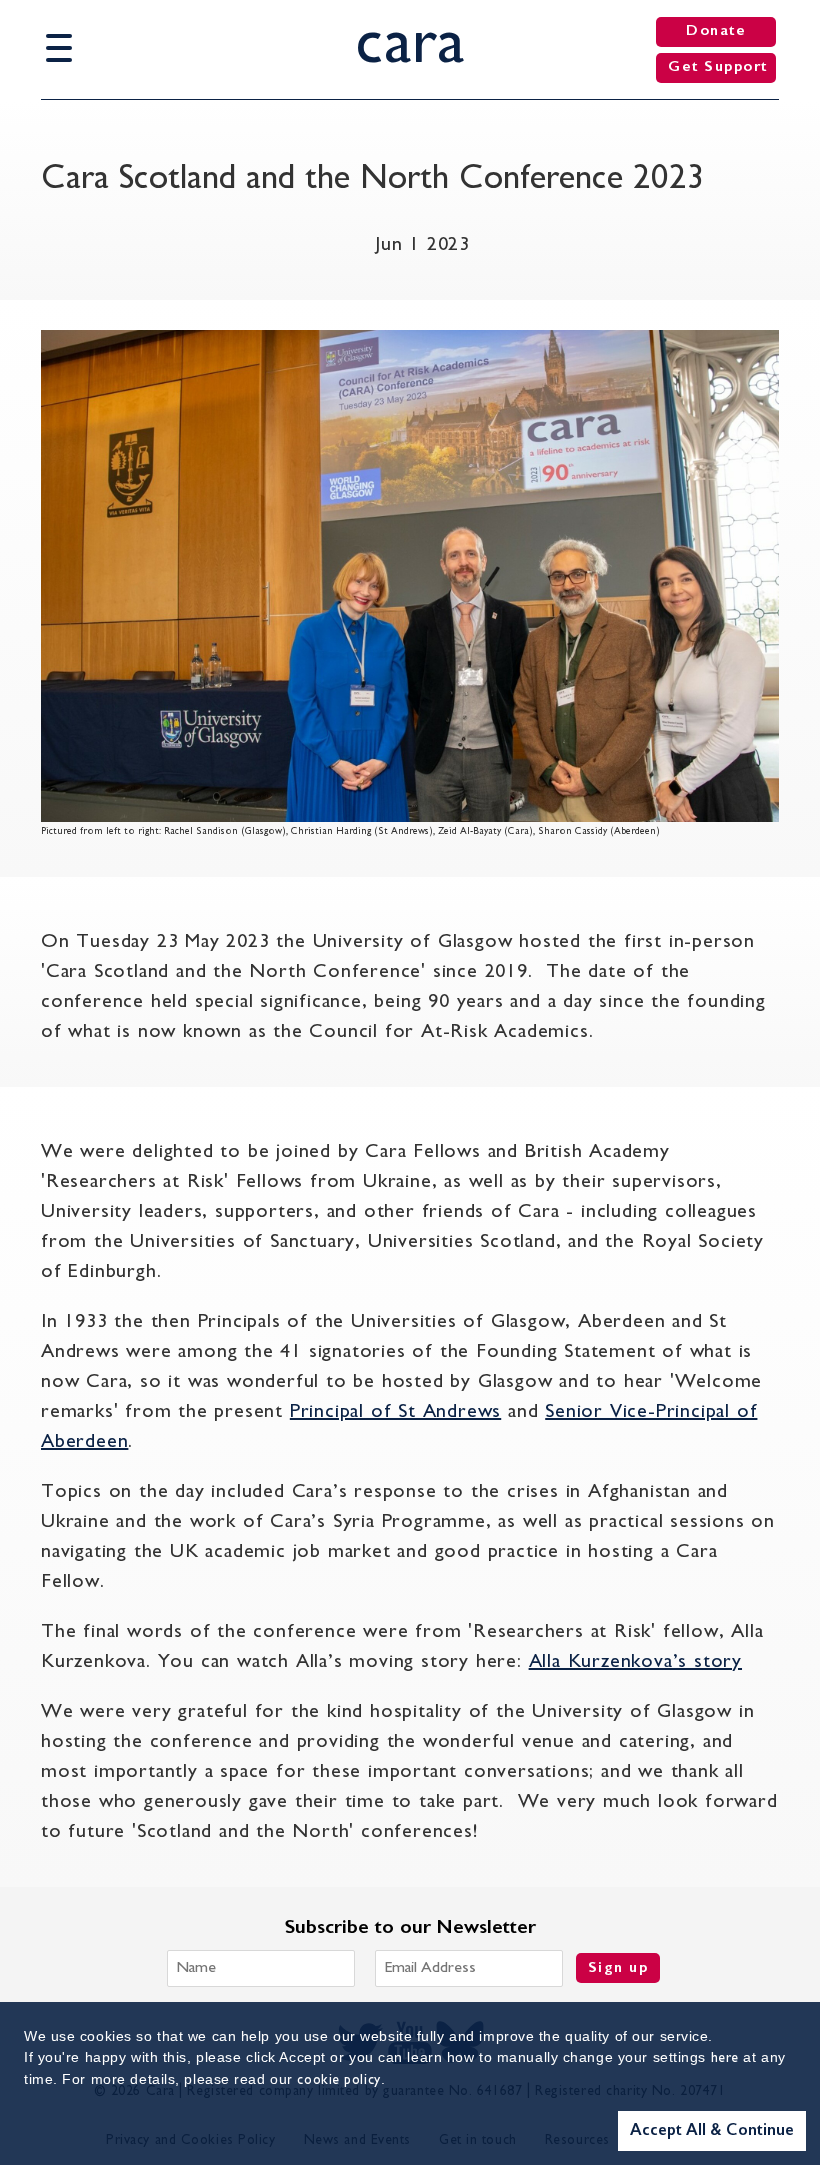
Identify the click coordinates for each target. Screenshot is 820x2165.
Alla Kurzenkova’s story (635, 1662)
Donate (716, 31)
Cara (410, 46)
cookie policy (338, 2080)
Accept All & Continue (712, 2131)
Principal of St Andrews (395, 1412)
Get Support (718, 67)
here (725, 2058)
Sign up (618, 1968)
